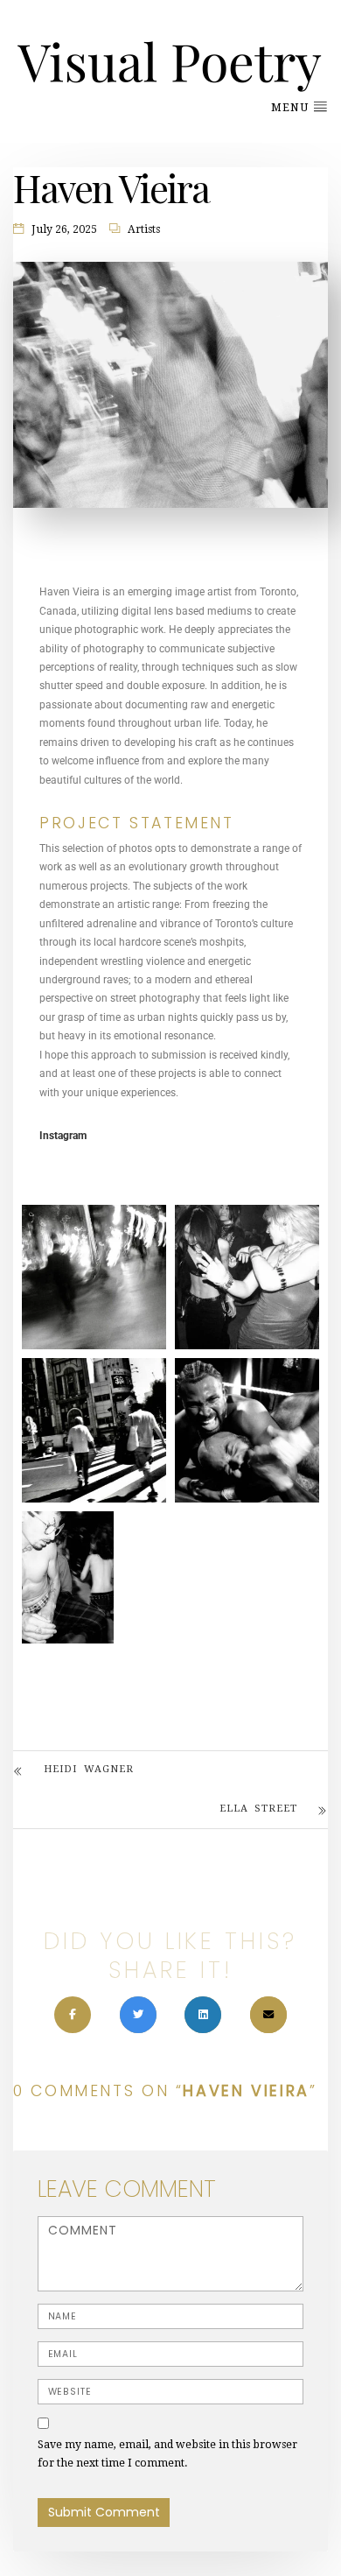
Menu (292, 108)
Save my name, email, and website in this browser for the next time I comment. (167, 2454)
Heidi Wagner (89, 1769)
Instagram (63, 1136)
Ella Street (258, 1809)
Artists (144, 229)
